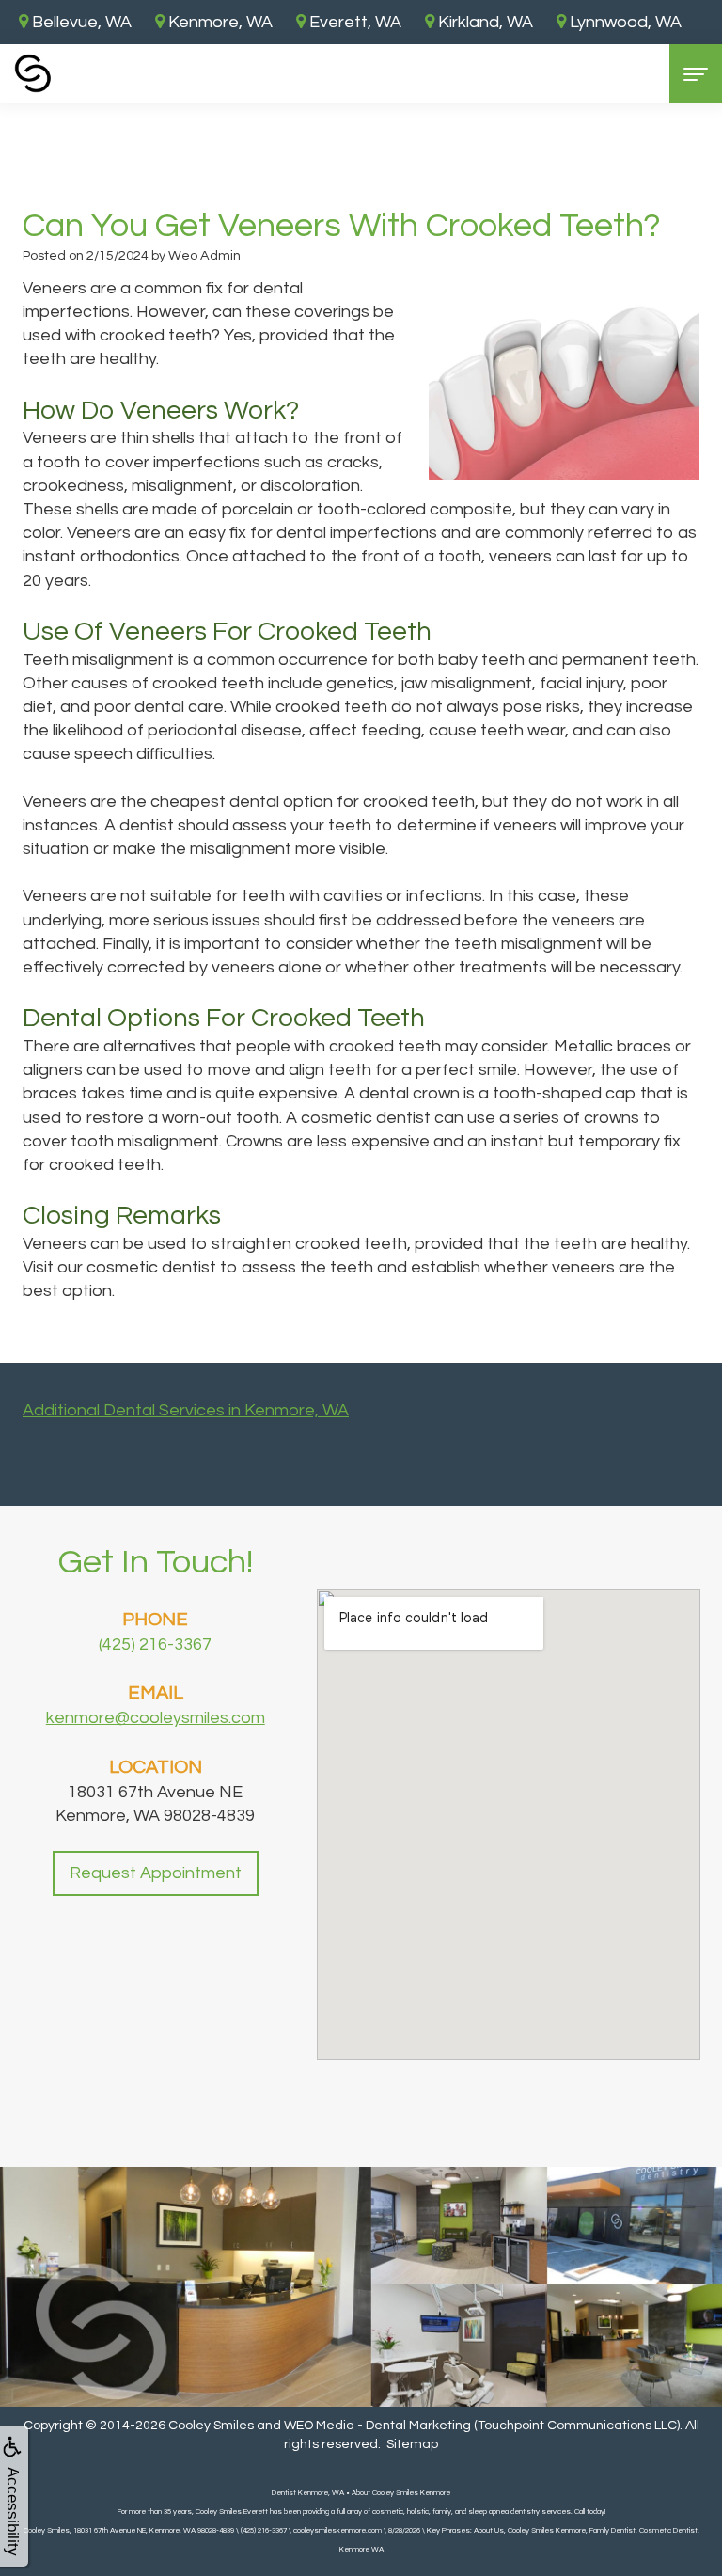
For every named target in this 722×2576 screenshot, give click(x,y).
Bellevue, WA (80, 22)
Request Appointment (156, 1873)
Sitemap (412, 2444)
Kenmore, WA (219, 22)
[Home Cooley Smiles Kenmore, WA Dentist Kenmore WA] (33, 73)
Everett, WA (353, 22)
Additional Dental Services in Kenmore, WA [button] (186, 1410)
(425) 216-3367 (155, 1644)
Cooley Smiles (211, 2426)
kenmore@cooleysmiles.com (156, 1718)
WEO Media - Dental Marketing (377, 2426)
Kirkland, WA (484, 22)
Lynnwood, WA (624, 22)
